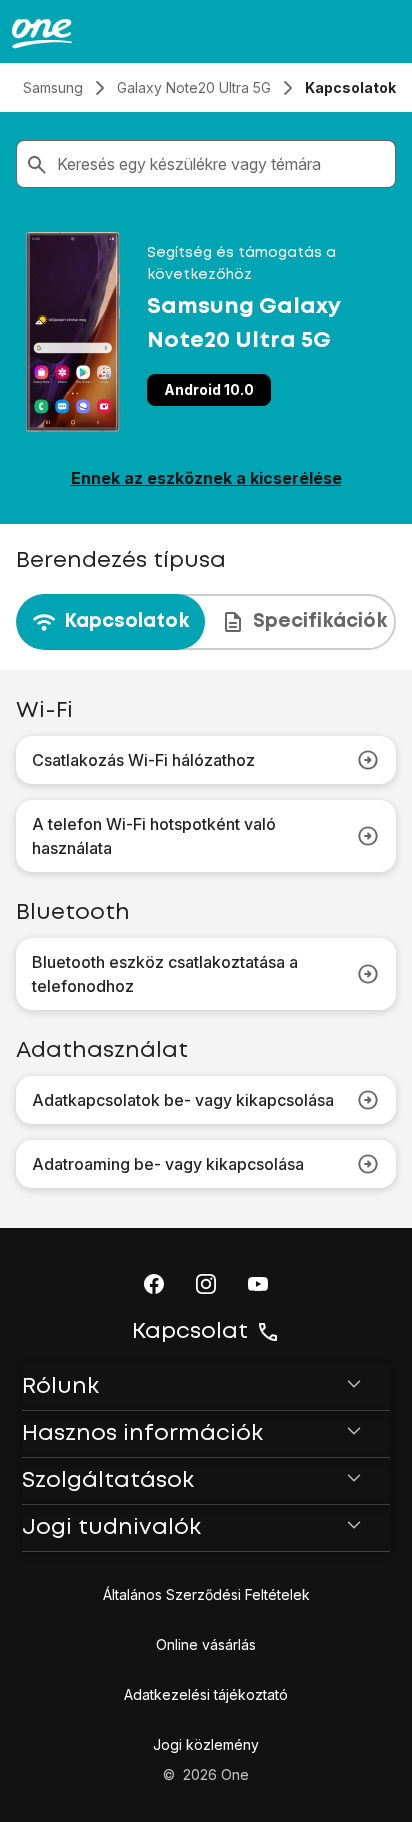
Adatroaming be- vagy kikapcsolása (168, 1164)
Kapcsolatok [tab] (126, 621)
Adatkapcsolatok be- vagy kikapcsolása (183, 1100)
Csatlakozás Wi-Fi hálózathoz (143, 760)
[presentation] (206, 622)
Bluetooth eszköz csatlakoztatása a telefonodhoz (165, 974)
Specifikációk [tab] (320, 621)
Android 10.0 (209, 389)
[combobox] (222, 164)
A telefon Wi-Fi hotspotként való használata (154, 836)
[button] (154, 1284)
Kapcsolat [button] (190, 1332)
